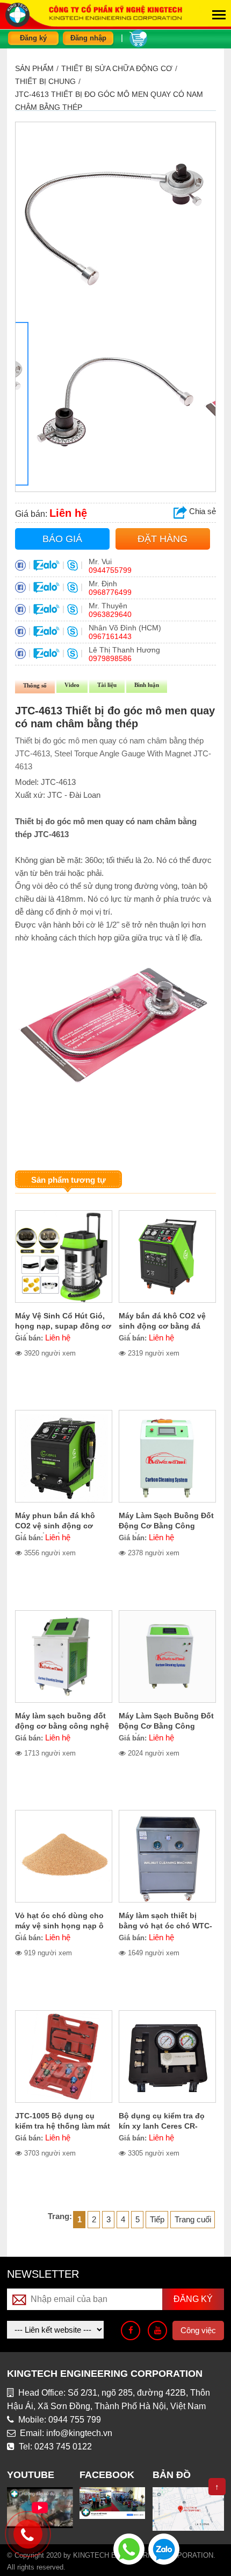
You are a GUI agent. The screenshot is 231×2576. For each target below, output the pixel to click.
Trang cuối (193, 2219)
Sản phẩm (34, 68)
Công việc (198, 2330)
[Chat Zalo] (164, 2548)
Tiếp (157, 2219)
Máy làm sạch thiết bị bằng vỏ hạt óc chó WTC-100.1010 (165, 1926)
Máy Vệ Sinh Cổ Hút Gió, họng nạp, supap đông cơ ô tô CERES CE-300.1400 (63, 1326)
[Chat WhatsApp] (129, 2548)
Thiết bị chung (45, 81)
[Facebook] (131, 2331)
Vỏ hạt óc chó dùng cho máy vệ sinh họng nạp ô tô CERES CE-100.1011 (59, 1926)
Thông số (35, 685)
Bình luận (147, 685)
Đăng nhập (88, 38)
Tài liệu (107, 685)
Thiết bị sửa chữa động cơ (117, 68)
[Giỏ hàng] (138, 37)
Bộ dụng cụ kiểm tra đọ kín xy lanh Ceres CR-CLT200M (162, 2126)
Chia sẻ (201, 511)
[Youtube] (157, 2331)
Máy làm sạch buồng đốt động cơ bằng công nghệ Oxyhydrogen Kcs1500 (62, 1726)
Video (72, 685)
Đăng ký (33, 38)
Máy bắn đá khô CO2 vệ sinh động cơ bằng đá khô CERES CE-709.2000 (163, 1326)
